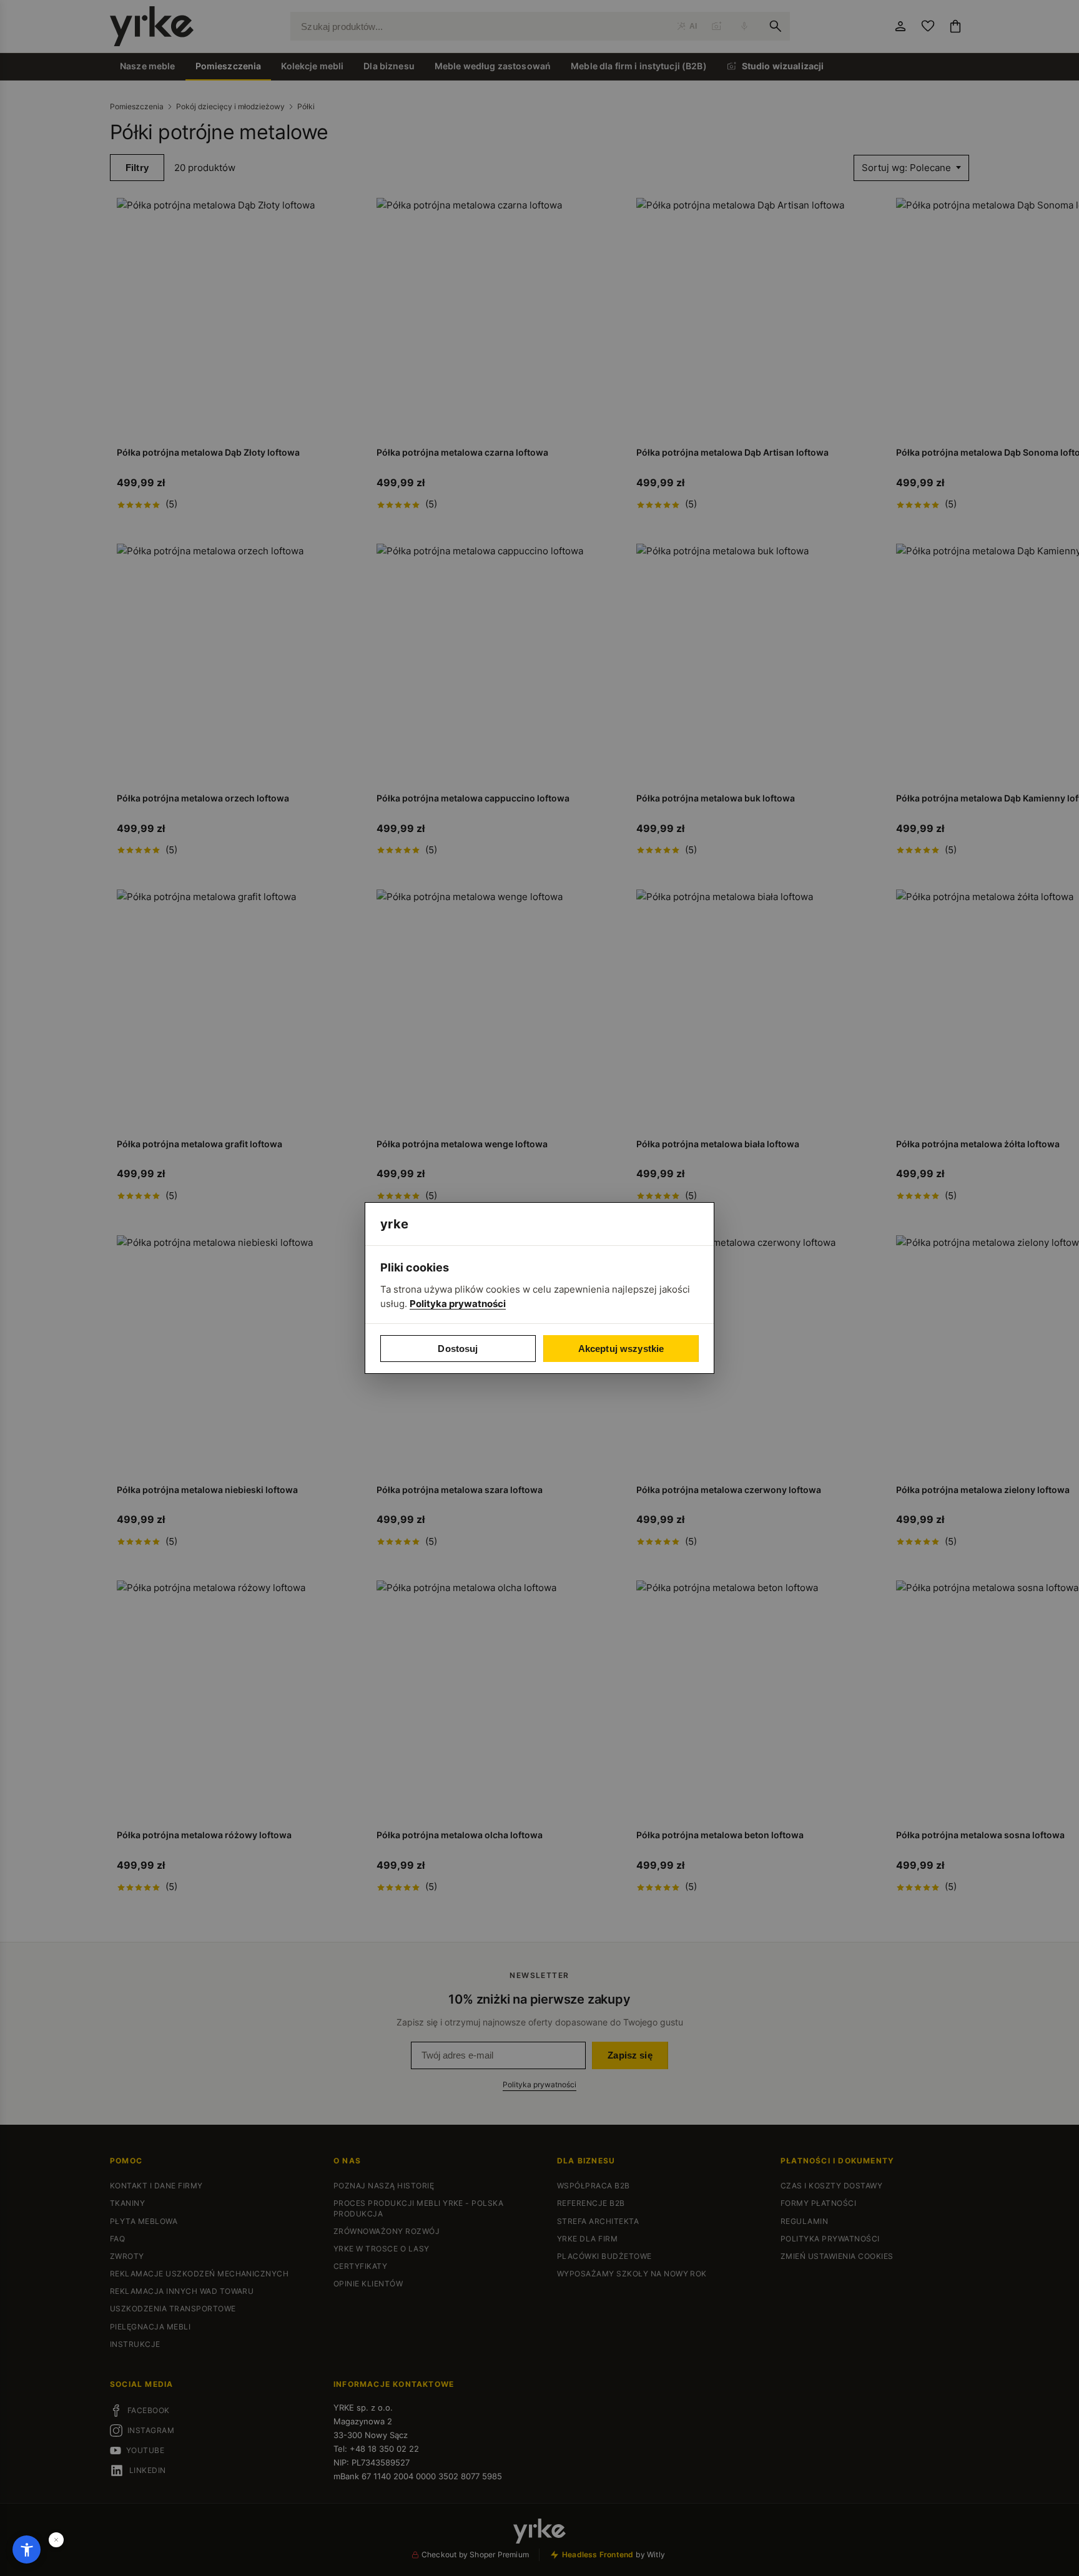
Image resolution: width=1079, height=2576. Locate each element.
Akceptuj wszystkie (621, 1349)
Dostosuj (458, 1349)
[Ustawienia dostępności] (27, 2549)
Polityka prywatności (458, 1304)
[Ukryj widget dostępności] (56, 2540)
